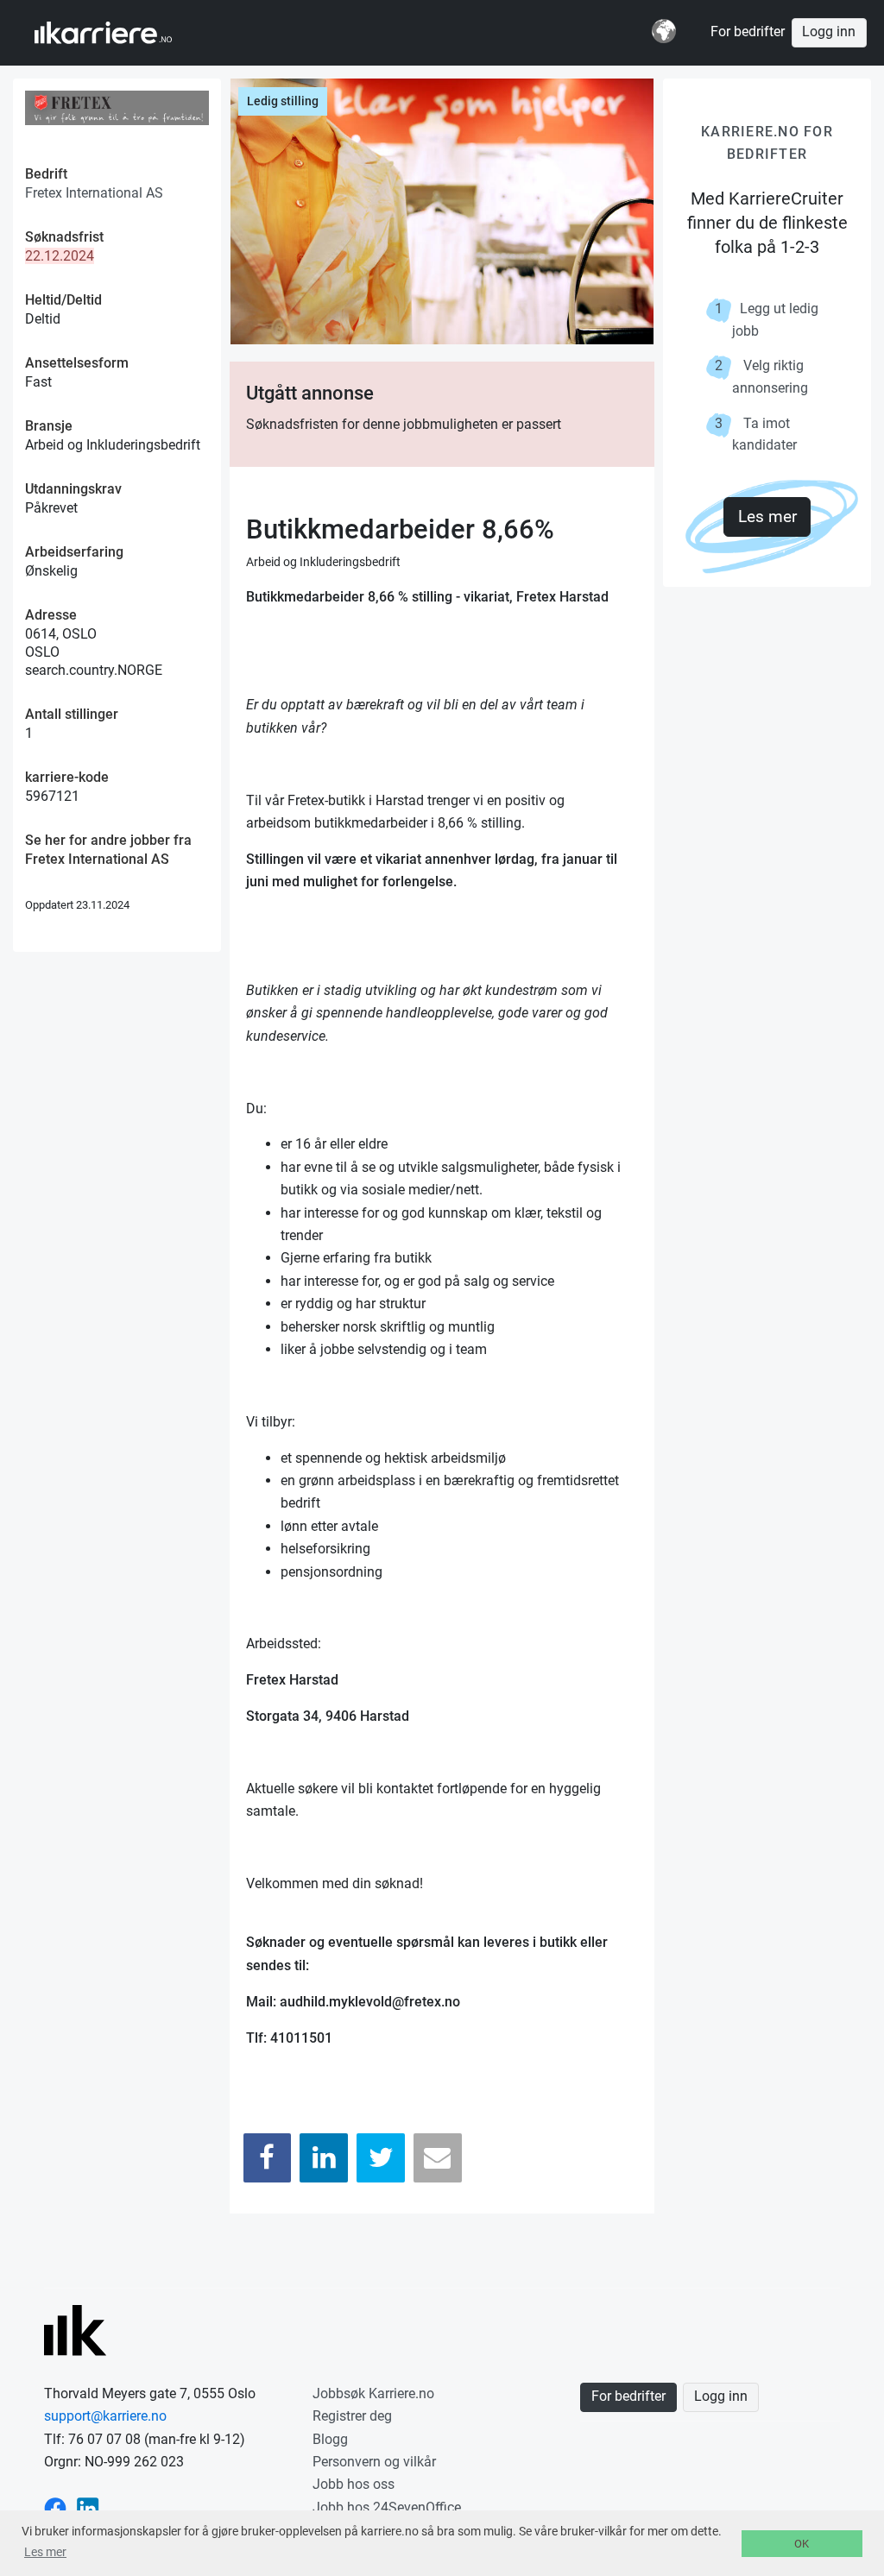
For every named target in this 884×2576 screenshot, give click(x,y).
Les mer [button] (45, 2552)
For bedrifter (748, 32)
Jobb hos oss (354, 2484)
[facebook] (55, 2507)
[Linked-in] (88, 2507)
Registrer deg (352, 2416)
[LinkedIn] (324, 2158)
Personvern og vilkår (374, 2462)
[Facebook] (268, 2158)
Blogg (330, 2439)
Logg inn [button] (829, 32)
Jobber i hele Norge (120, 33)
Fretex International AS (94, 193)
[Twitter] (381, 2158)
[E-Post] (438, 2158)
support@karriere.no (105, 2416)
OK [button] (802, 2544)
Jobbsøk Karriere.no (373, 2393)
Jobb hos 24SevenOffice (387, 2507)
